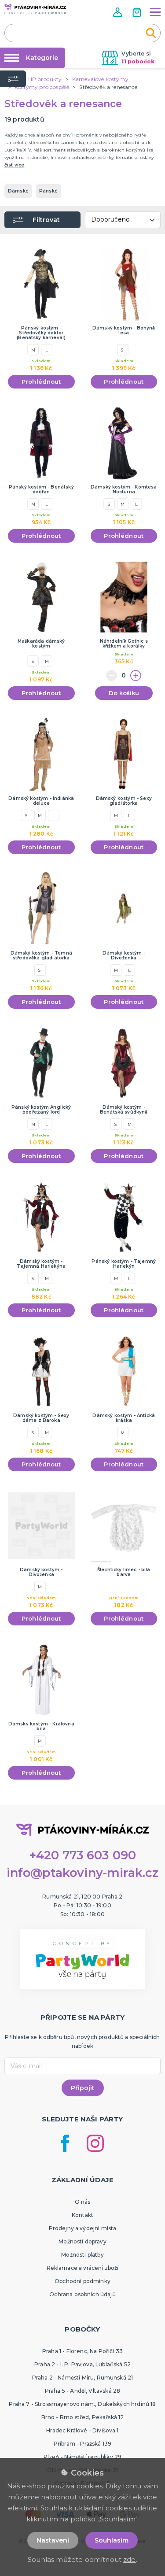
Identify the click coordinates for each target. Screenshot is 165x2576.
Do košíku (124, 693)
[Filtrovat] (13, 79)
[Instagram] (95, 2143)
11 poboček (138, 61)
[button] (118, 12)
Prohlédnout (41, 381)
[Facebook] (65, 2143)
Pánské (48, 191)
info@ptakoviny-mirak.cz (83, 1873)
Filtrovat (46, 220)
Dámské (18, 191)
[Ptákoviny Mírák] (35, 9)
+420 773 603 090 (83, 1855)
